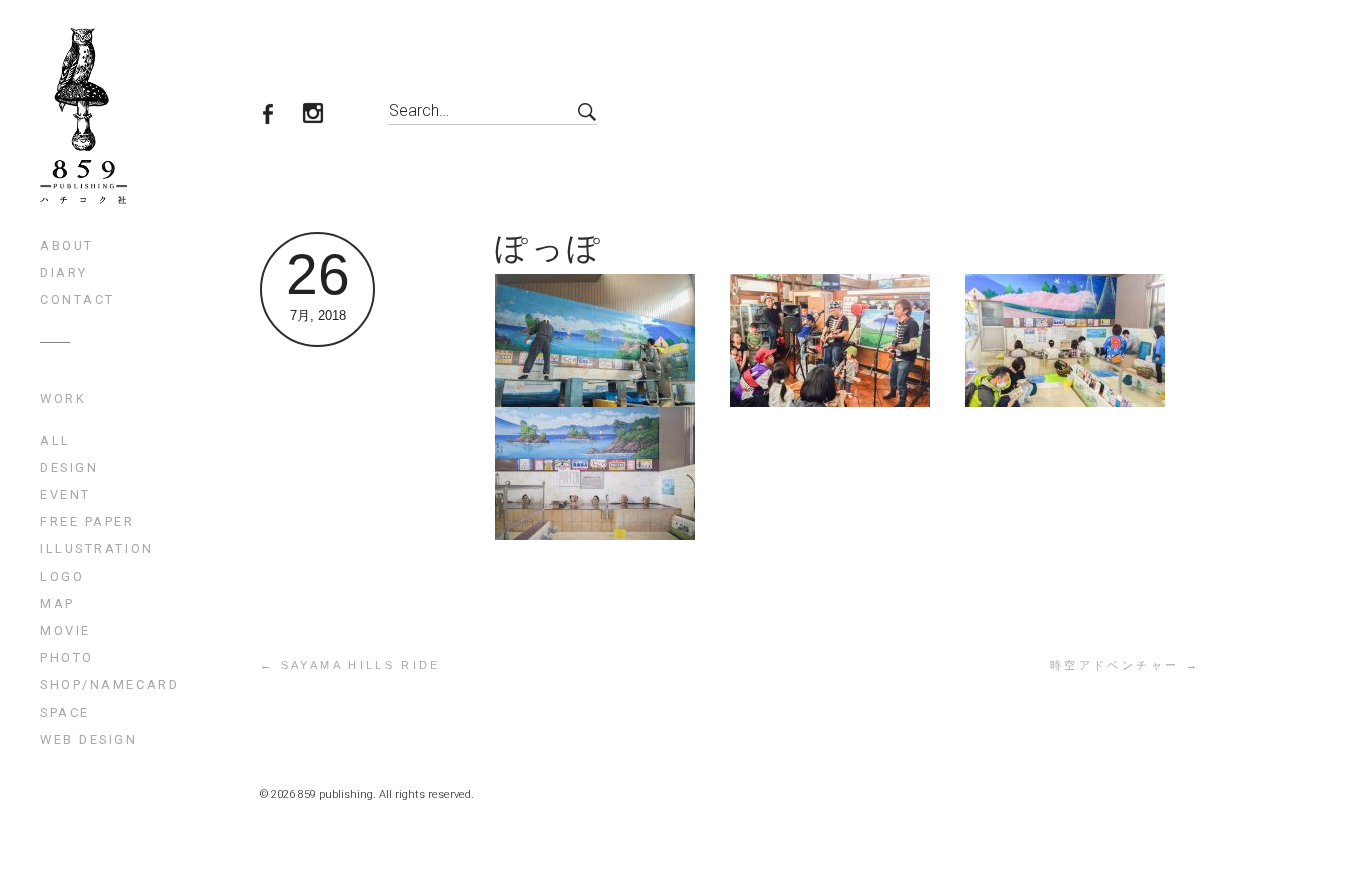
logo (62, 576)
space (65, 712)
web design (89, 739)
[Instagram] (324, 116)
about (67, 245)
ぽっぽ (549, 248)
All (55, 440)
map (57, 603)
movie (65, 630)
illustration (97, 548)
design (69, 467)
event (65, 494)
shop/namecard (109, 684)
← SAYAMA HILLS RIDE (350, 665)
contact (77, 299)
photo (67, 657)
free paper (87, 521)
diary (64, 272)
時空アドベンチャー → (1125, 665)
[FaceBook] (279, 116)
